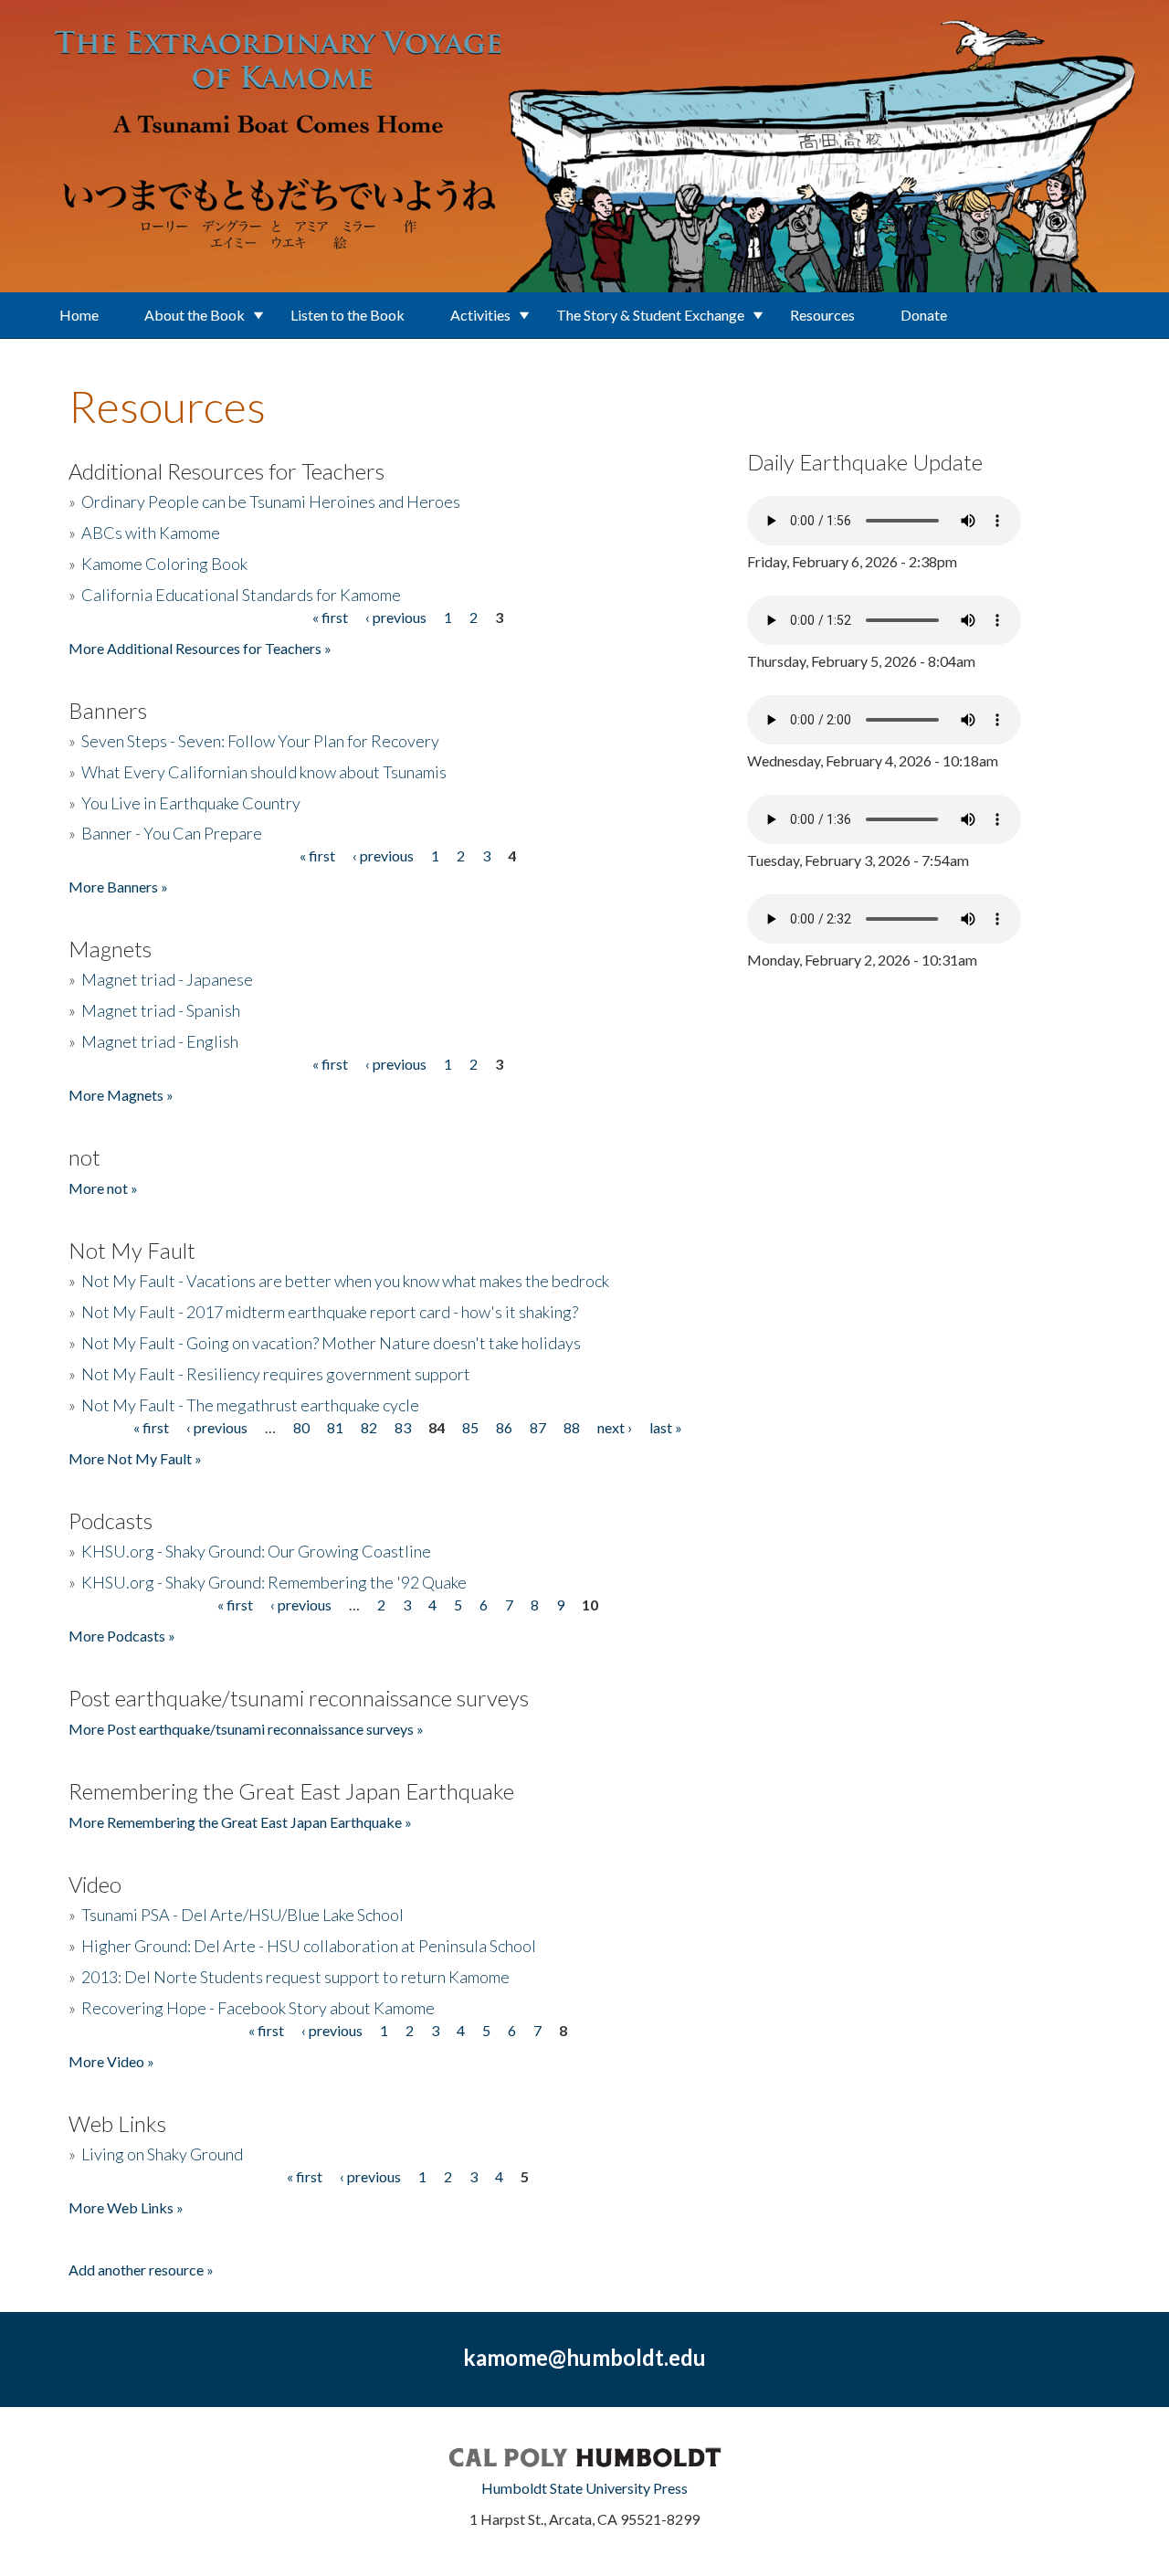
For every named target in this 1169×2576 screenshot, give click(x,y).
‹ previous (396, 617)
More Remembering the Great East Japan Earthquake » (240, 1822)
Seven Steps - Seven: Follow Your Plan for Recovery (260, 741)
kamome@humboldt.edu (584, 2357)
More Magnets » (121, 1095)
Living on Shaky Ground (162, 2154)
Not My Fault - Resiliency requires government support (276, 1374)
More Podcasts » (122, 1636)
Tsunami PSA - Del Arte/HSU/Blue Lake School (242, 1915)
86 (504, 1427)
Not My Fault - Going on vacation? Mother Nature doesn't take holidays (331, 1343)
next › (615, 1427)
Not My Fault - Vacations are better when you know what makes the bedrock (345, 1281)
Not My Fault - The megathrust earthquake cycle (250, 1405)
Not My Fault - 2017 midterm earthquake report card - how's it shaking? (330, 1312)
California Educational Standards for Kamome (241, 595)
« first (330, 617)
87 (538, 1427)
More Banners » (118, 887)
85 (470, 1427)
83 (403, 1427)
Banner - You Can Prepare (172, 833)
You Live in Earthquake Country (191, 803)
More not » (103, 1188)
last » (666, 1427)
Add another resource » (141, 2270)
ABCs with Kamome (151, 533)
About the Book (195, 315)
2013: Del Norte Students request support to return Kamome (295, 1977)
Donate (924, 315)
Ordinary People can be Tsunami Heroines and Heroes (271, 501)
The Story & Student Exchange (650, 315)
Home (79, 315)
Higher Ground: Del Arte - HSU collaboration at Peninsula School (309, 1946)
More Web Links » (126, 2207)
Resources (822, 315)
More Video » (111, 2061)
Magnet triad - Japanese (167, 979)
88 (572, 1427)
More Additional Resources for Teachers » (200, 648)
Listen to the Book (348, 315)
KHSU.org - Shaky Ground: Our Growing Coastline (256, 1551)
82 (369, 1427)
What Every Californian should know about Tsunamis (264, 772)
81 (335, 1427)
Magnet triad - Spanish (161, 1010)
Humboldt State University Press (584, 2488)
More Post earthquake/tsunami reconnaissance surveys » (246, 1729)
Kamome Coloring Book (164, 564)
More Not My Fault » (135, 1458)
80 (301, 1427)
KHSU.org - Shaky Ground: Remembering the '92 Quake (274, 1582)
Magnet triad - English (160, 1041)
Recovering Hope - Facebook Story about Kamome (258, 2008)
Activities (480, 315)
